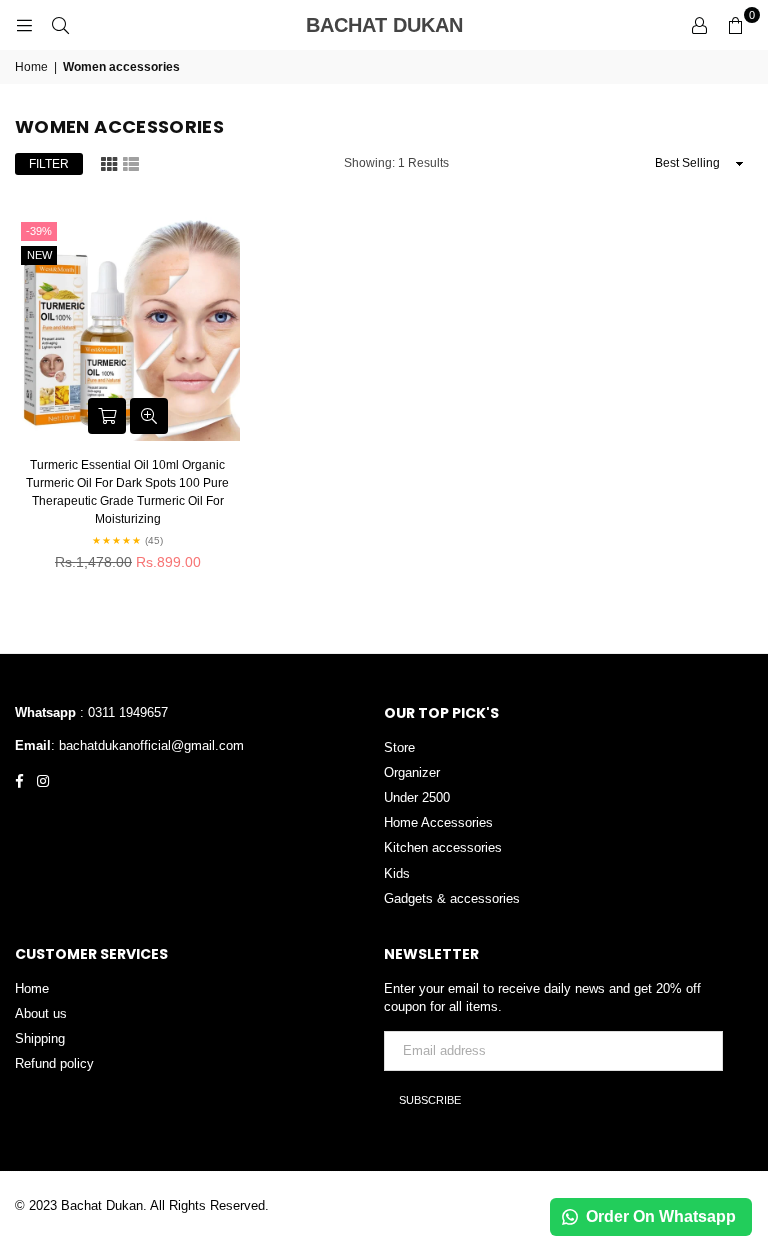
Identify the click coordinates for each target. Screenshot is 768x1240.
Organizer (412, 772)
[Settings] (699, 25)
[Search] (60, 25)
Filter (49, 164)
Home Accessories (438, 822)
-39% (39, 231)
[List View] (131, 162)
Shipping (40, 1038)
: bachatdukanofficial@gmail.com (147, 745)
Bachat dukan (424, 25)
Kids (397, 873)
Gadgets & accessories (452, 898)
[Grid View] (109, 162)
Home (31, 67)
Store (399, 747)
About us (41, 1013)
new (39, 255)
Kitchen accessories (443, 847)
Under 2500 (417, 797)
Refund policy (54, 1063)
